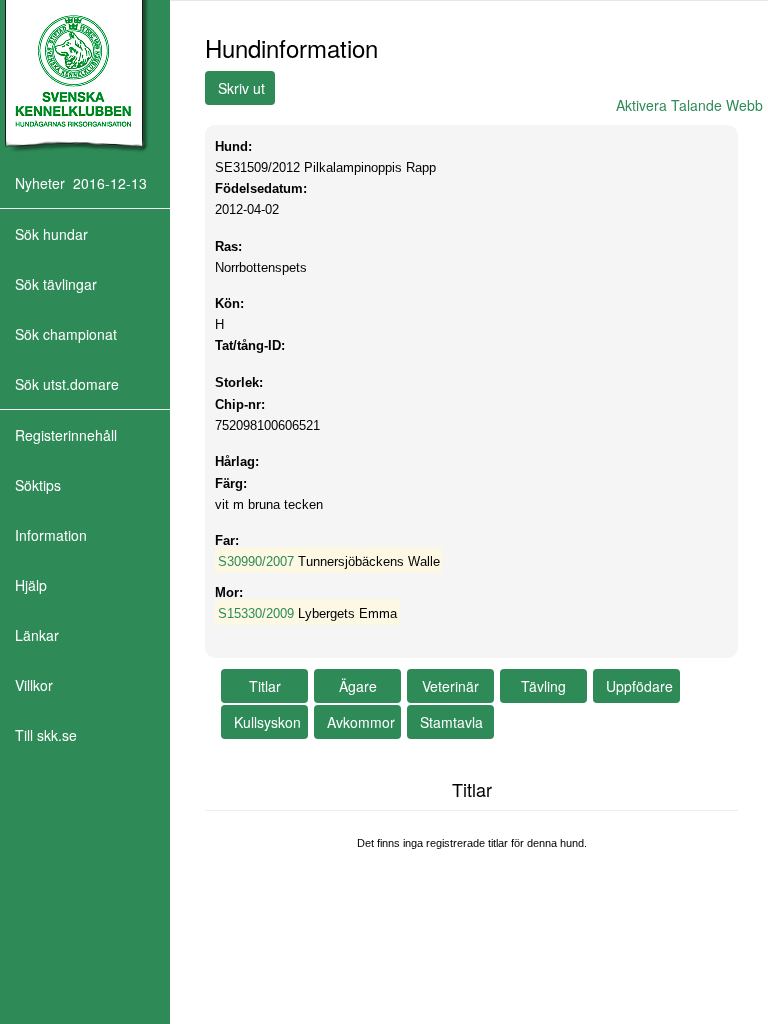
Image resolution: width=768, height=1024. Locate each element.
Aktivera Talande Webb (689, 105)
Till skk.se (46, 735)
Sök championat (66, 334)
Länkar (37, 635)
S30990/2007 (256, 561)
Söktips (38, 485)
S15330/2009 (256, 613)
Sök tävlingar (56, 284)
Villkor (34, 685)
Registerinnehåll (66, 435)
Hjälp (31, 585)
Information (51, 535)
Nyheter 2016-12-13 (81, 183)
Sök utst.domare (67, 384)
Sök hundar (51, 234)
